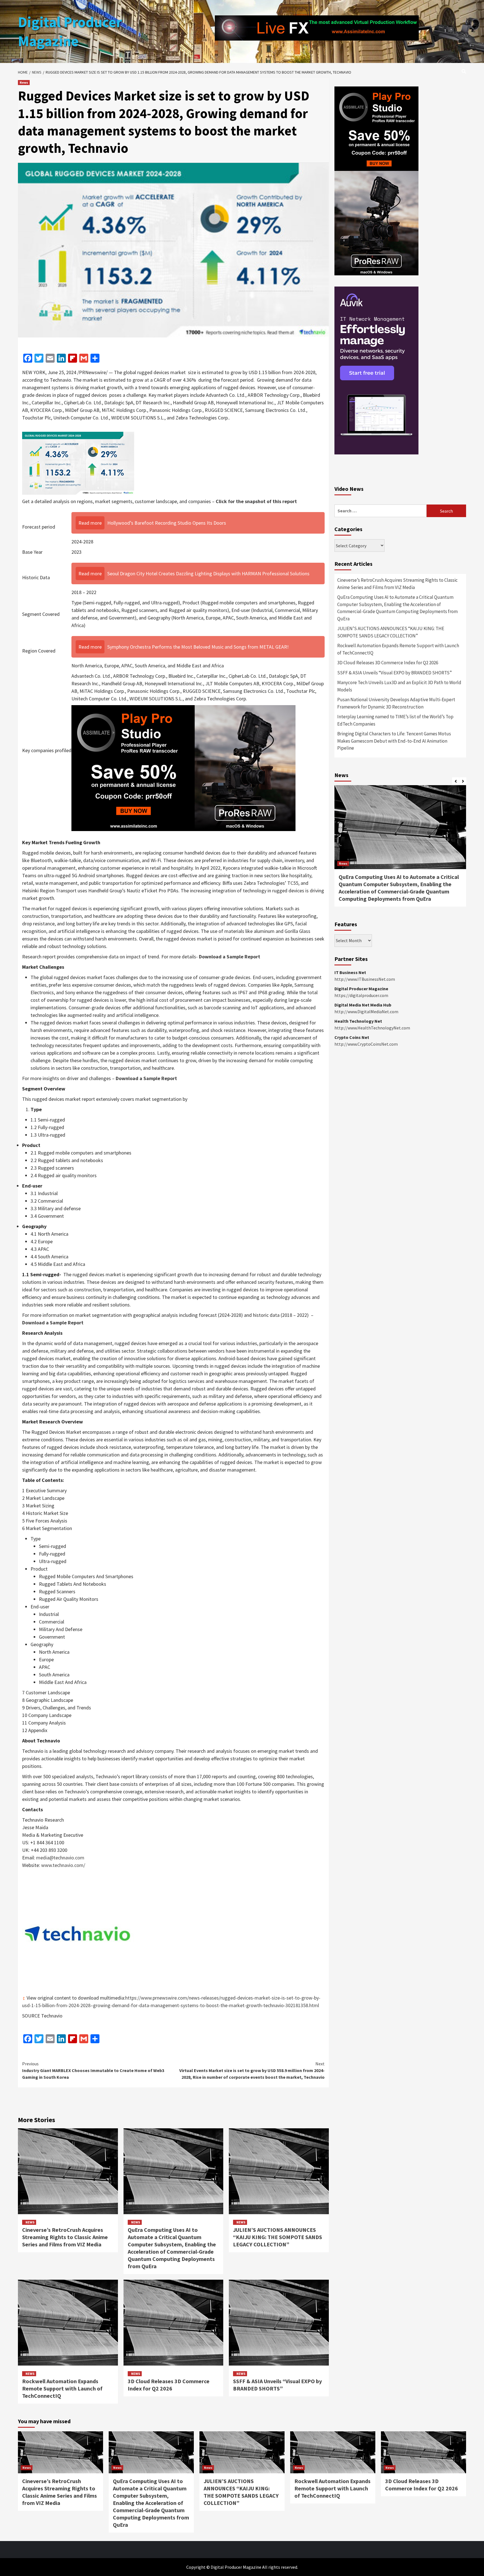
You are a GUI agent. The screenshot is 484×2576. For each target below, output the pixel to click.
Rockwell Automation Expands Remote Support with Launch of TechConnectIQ (62, 2388)
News (24, 82)
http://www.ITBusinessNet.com (365, 979)
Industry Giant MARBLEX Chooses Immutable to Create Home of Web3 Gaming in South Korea (93, 2070)
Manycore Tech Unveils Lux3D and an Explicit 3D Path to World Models (399, 686)
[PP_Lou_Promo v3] (183, 768)
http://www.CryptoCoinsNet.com (366, 1044)
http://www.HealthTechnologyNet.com (372, 1028)
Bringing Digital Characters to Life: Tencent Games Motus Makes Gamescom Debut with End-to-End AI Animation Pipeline (394, 741)
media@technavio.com (60, 1858)
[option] (400, 849)
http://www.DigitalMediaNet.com (366, 1012)
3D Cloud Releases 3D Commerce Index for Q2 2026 (169, 2385)
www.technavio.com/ (63, 1865)
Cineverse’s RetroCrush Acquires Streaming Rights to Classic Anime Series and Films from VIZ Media (65, 2237)
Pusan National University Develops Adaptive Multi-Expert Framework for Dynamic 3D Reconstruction (396, 703)
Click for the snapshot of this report (256, 501)
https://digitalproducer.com (361, 995)
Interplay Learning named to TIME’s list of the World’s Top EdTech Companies (395, 720)
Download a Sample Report (230, 957)
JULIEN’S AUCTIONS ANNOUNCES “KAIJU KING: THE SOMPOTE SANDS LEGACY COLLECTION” (278, 2237)
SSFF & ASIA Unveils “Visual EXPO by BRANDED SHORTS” (277, 2385)
